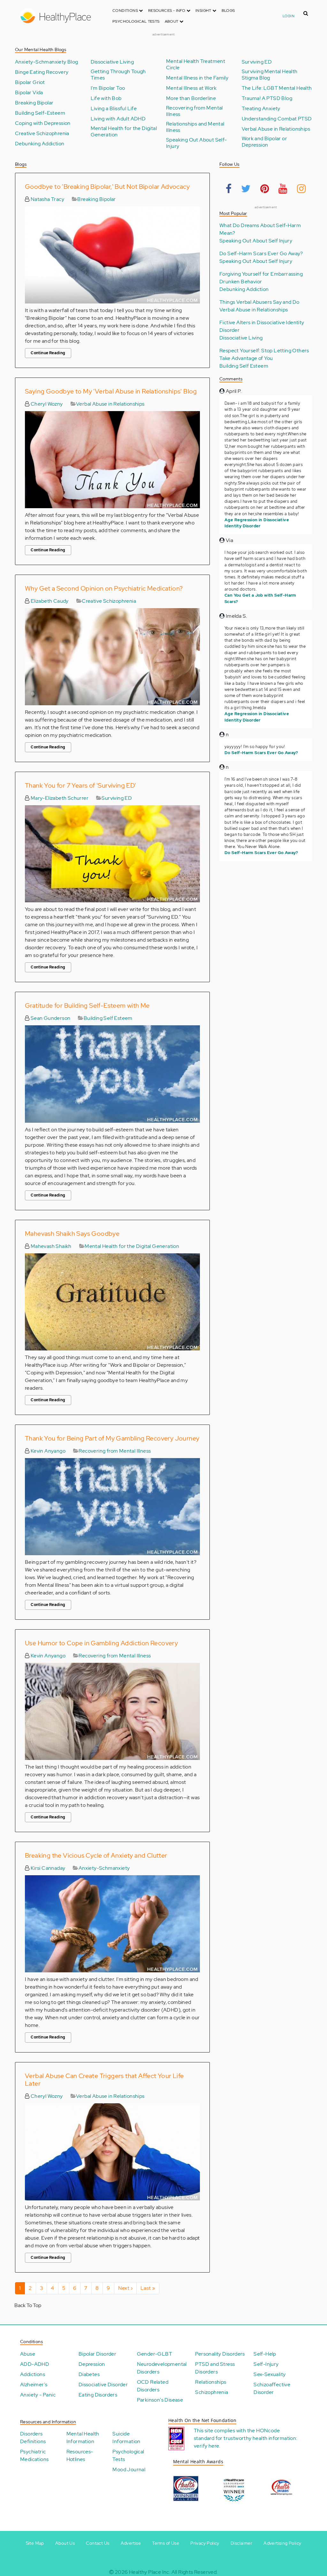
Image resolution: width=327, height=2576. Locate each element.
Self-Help (265, 2354)
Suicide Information (126, 2438)
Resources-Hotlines (80, 2455)
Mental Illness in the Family (197, 78)
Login (289, 16)
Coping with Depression (43, 123)
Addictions (33, 2374)
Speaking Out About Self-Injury (197, 143)
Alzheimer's (34, 2385)
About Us (65, 2543)
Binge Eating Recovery (42, 72)
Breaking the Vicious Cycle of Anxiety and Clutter (96, 1855)
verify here (206, 2446)
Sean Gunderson (50, 1018)
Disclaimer (241, 2543)
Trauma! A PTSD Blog (267, 98)
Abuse (28, 2354)
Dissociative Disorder (103, 2385)
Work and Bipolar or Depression (265, 142)
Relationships (211, 2382)
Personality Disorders (220, 2354)
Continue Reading (48, 353)
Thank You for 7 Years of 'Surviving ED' (81, 785)
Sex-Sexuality (270, 2374)
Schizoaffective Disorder (272, 2388)
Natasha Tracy (47, 199)
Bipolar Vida (29, 93)
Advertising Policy (282, 2543)
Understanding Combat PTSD (277, 119)
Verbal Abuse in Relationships (276, 129)
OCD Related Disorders (153, 2386)
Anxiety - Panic (38, 2395)
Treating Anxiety (261, 109)
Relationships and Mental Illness (195, 127)
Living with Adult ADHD (118, 119)
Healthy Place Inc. (150, 2572)
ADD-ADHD (35, 2364)
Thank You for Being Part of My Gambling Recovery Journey (112, 1438)
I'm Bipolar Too (108, 88)
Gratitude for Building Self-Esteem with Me (87, 1005)
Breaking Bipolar (34, 103)
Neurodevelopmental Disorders (162, 2368)
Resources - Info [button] (167, 11)
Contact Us (98, 2543)
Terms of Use (166, 2543)
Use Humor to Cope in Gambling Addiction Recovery (101, 1643)
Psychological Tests (136, 21)
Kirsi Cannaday (47, 1868)
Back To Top (28, 2305)
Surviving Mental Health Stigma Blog (270, 75)
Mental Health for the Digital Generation (124, 132)
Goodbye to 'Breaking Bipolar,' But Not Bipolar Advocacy (107, 187)
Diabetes (89, 2374)
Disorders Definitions (33, 2438)
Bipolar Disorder (97, 2354)
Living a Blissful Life (114, 109)
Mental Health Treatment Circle (196, 65)
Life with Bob (106, 98)
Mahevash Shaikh (50, 1246)
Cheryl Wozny (46, 404)
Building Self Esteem (108, 1018)
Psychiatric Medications (34, 2455)
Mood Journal (129, 2469)
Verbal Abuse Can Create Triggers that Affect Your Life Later (104, 2080)
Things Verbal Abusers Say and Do (259, 302)
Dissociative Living (112, 62)
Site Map (35, 2543)
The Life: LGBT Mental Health (277, 88)
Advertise (131, 2543)
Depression (92, 2364)
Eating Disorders (98, 2395)
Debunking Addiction (40, 144)
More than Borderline (191, 98)
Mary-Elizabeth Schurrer (59, 798)
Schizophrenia (212, 2392)
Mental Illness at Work (191, 88)
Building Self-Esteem (40, 113)
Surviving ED (257, 62)
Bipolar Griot (30, 82)
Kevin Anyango (47, 1451)
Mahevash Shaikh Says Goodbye (72, 1234)
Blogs (228, 11)
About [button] (172, 21)
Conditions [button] (126, 11)
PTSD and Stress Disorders (215, 2368)
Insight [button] (204, 11)
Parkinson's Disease (160, 2400)
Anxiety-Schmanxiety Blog (47, 62)
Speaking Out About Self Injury (256, 241)
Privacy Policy (205, 2543)
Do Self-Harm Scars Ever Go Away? (261, 253)
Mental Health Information (83, 2438)
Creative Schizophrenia (42, 134)
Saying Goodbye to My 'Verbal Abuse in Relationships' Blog (111, 391)
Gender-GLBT (155, 2354)
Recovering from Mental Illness (194, 111)
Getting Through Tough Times (118, 75)
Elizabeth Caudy (49, 601)
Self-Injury (266, 2364)
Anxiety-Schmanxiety (104, 1868)
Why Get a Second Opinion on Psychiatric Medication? (104, 588)
